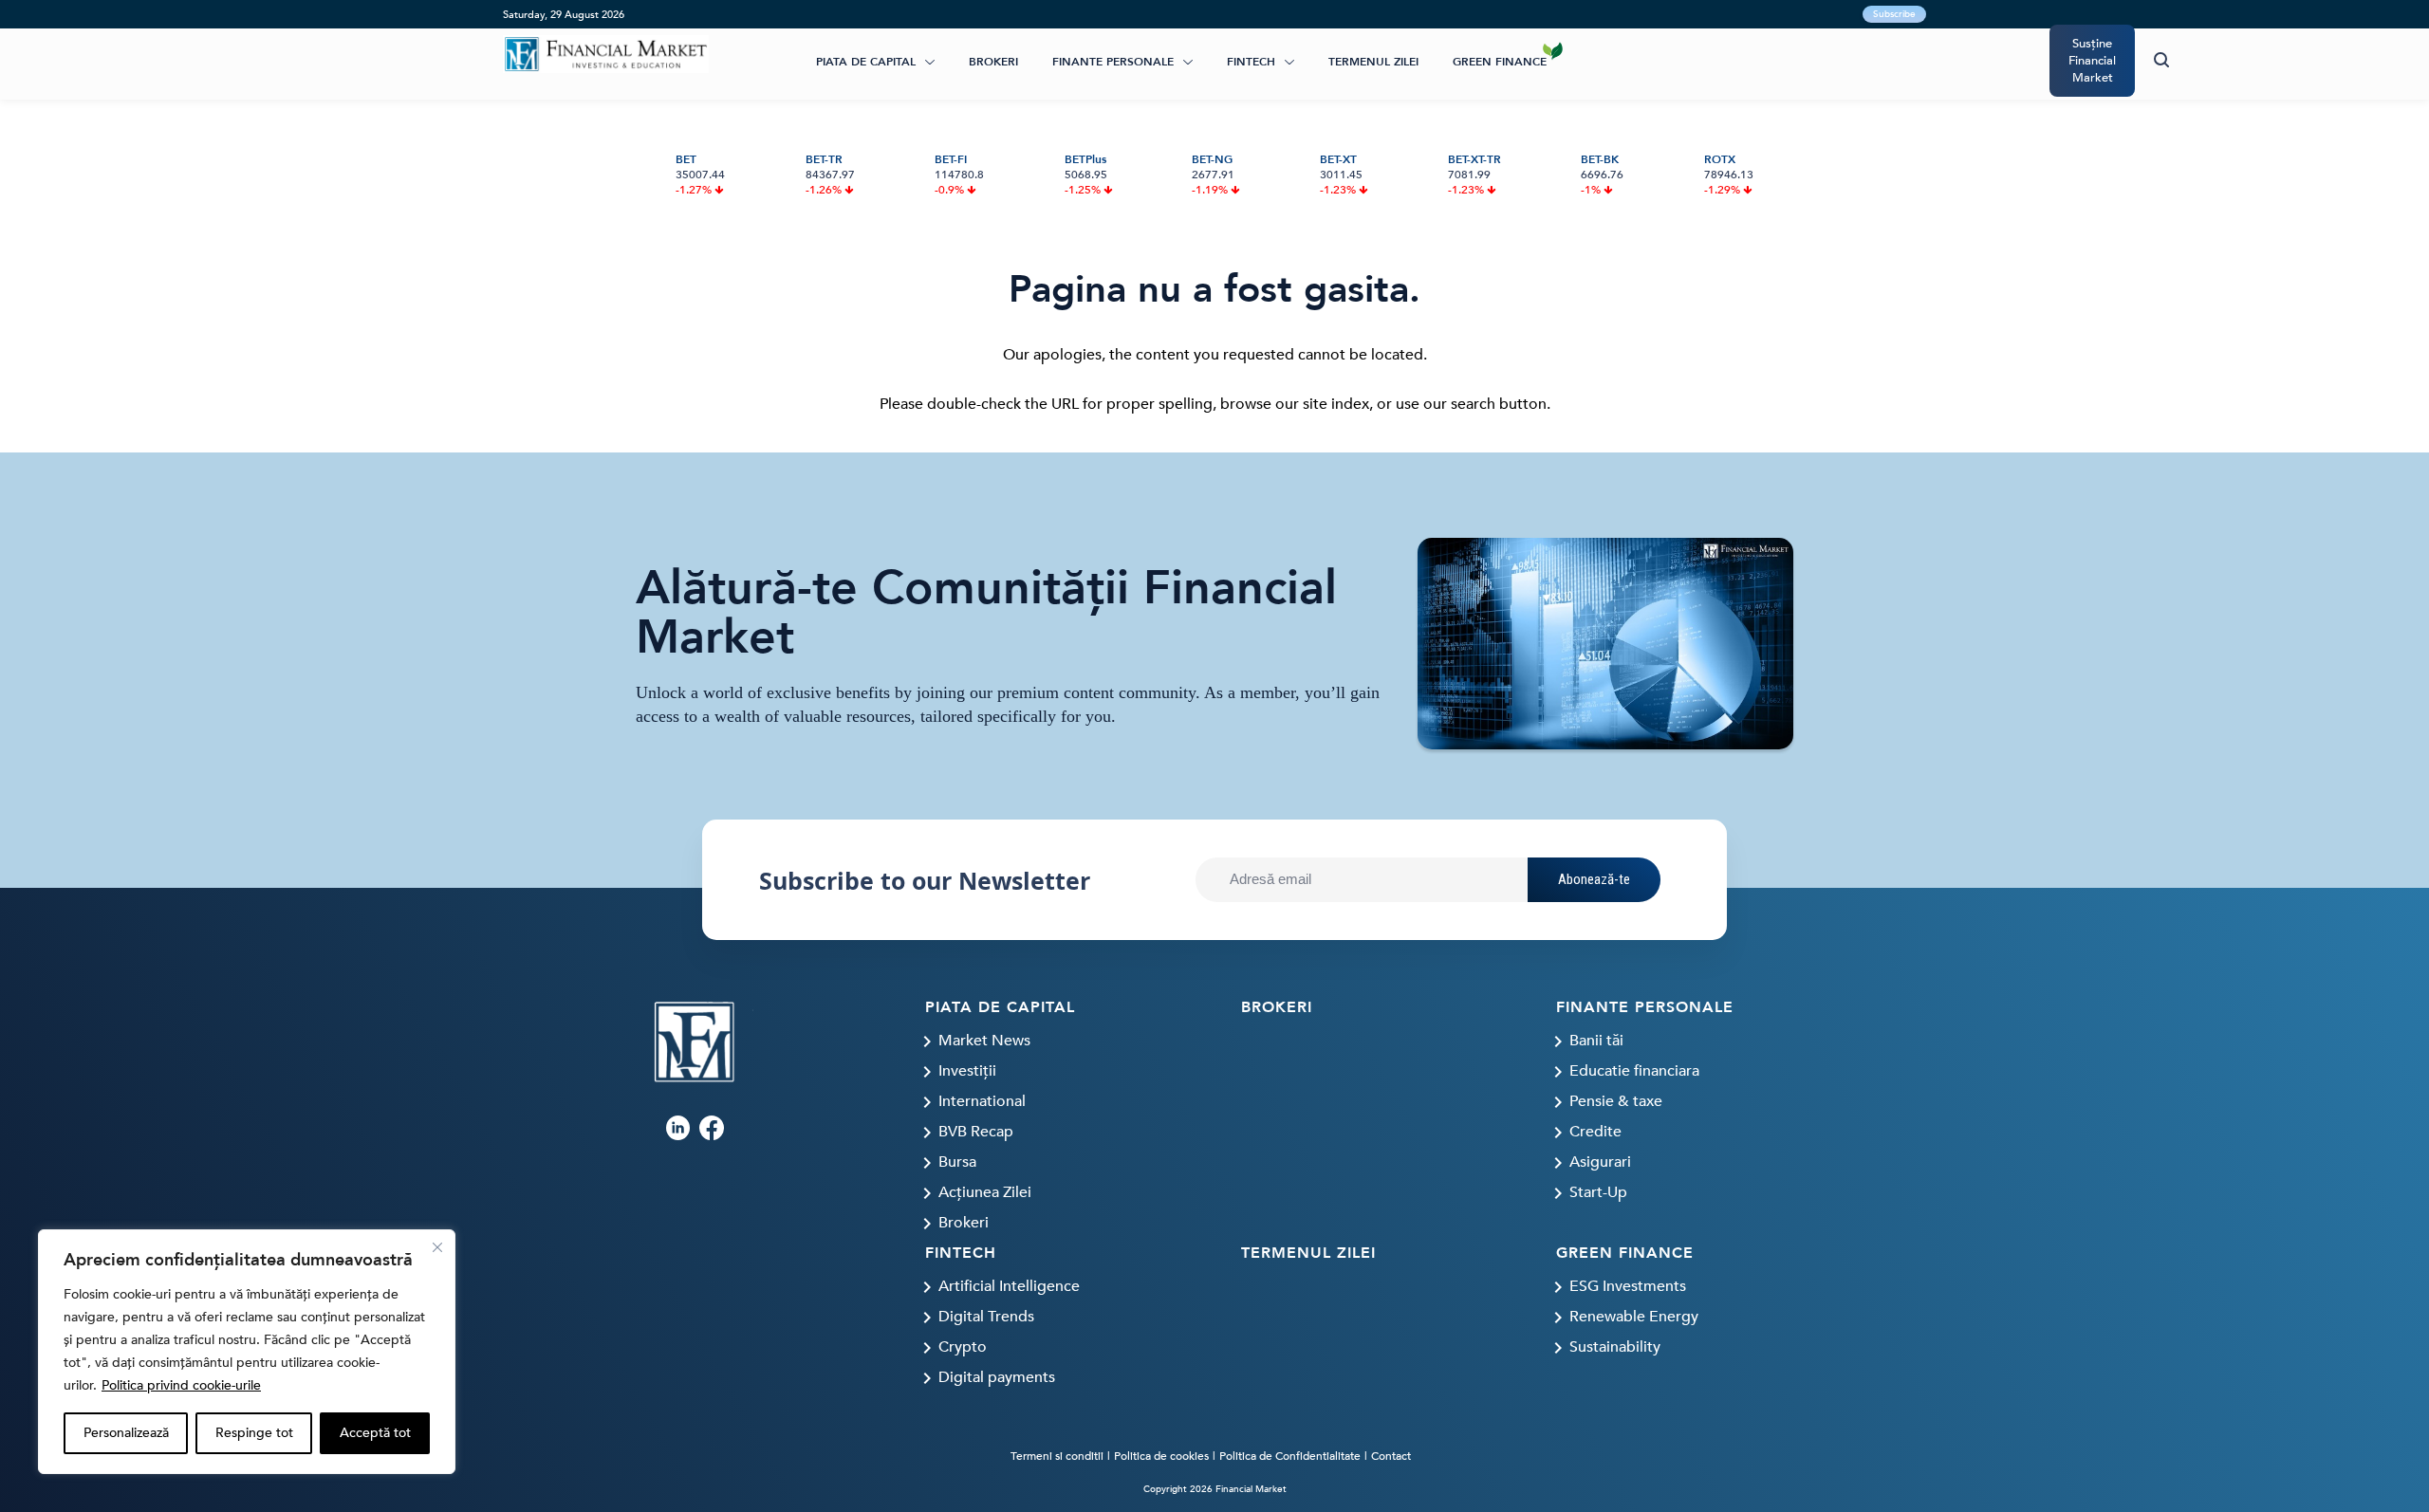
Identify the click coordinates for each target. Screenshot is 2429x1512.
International (982, 1101)
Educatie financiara (1634, 1071)
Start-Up (1598, 1192)
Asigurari (1600, 1162)
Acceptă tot (375, 1433)
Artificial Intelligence (1009, 1286)
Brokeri (993, 62)
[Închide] (437, 1247)
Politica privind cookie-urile (181, 1385)
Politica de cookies (1161, 1456)
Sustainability (1615, 1347)
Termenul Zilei (1373, 62)
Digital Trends (986, 1317)
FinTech (1251, 62)
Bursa (957, 1162)
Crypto (963, 1347)
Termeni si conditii (1057, 1456)
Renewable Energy (1634, 1317)
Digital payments (997, 1377)
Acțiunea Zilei (985, 1192)
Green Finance (1500, 62)
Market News (984, 1041)
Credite (1595, 1132)
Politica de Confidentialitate (1290, 1456)
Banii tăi (1596, 1041)
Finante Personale (1113, 62)
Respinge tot (254, 1433)
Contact (1391, 1456)
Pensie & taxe (1616, 1101)
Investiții (967, 1071)
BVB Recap (976, 1132)
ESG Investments (1628, 1286)
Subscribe (1894, 14)
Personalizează (126, 1433)
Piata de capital (866, 62)
